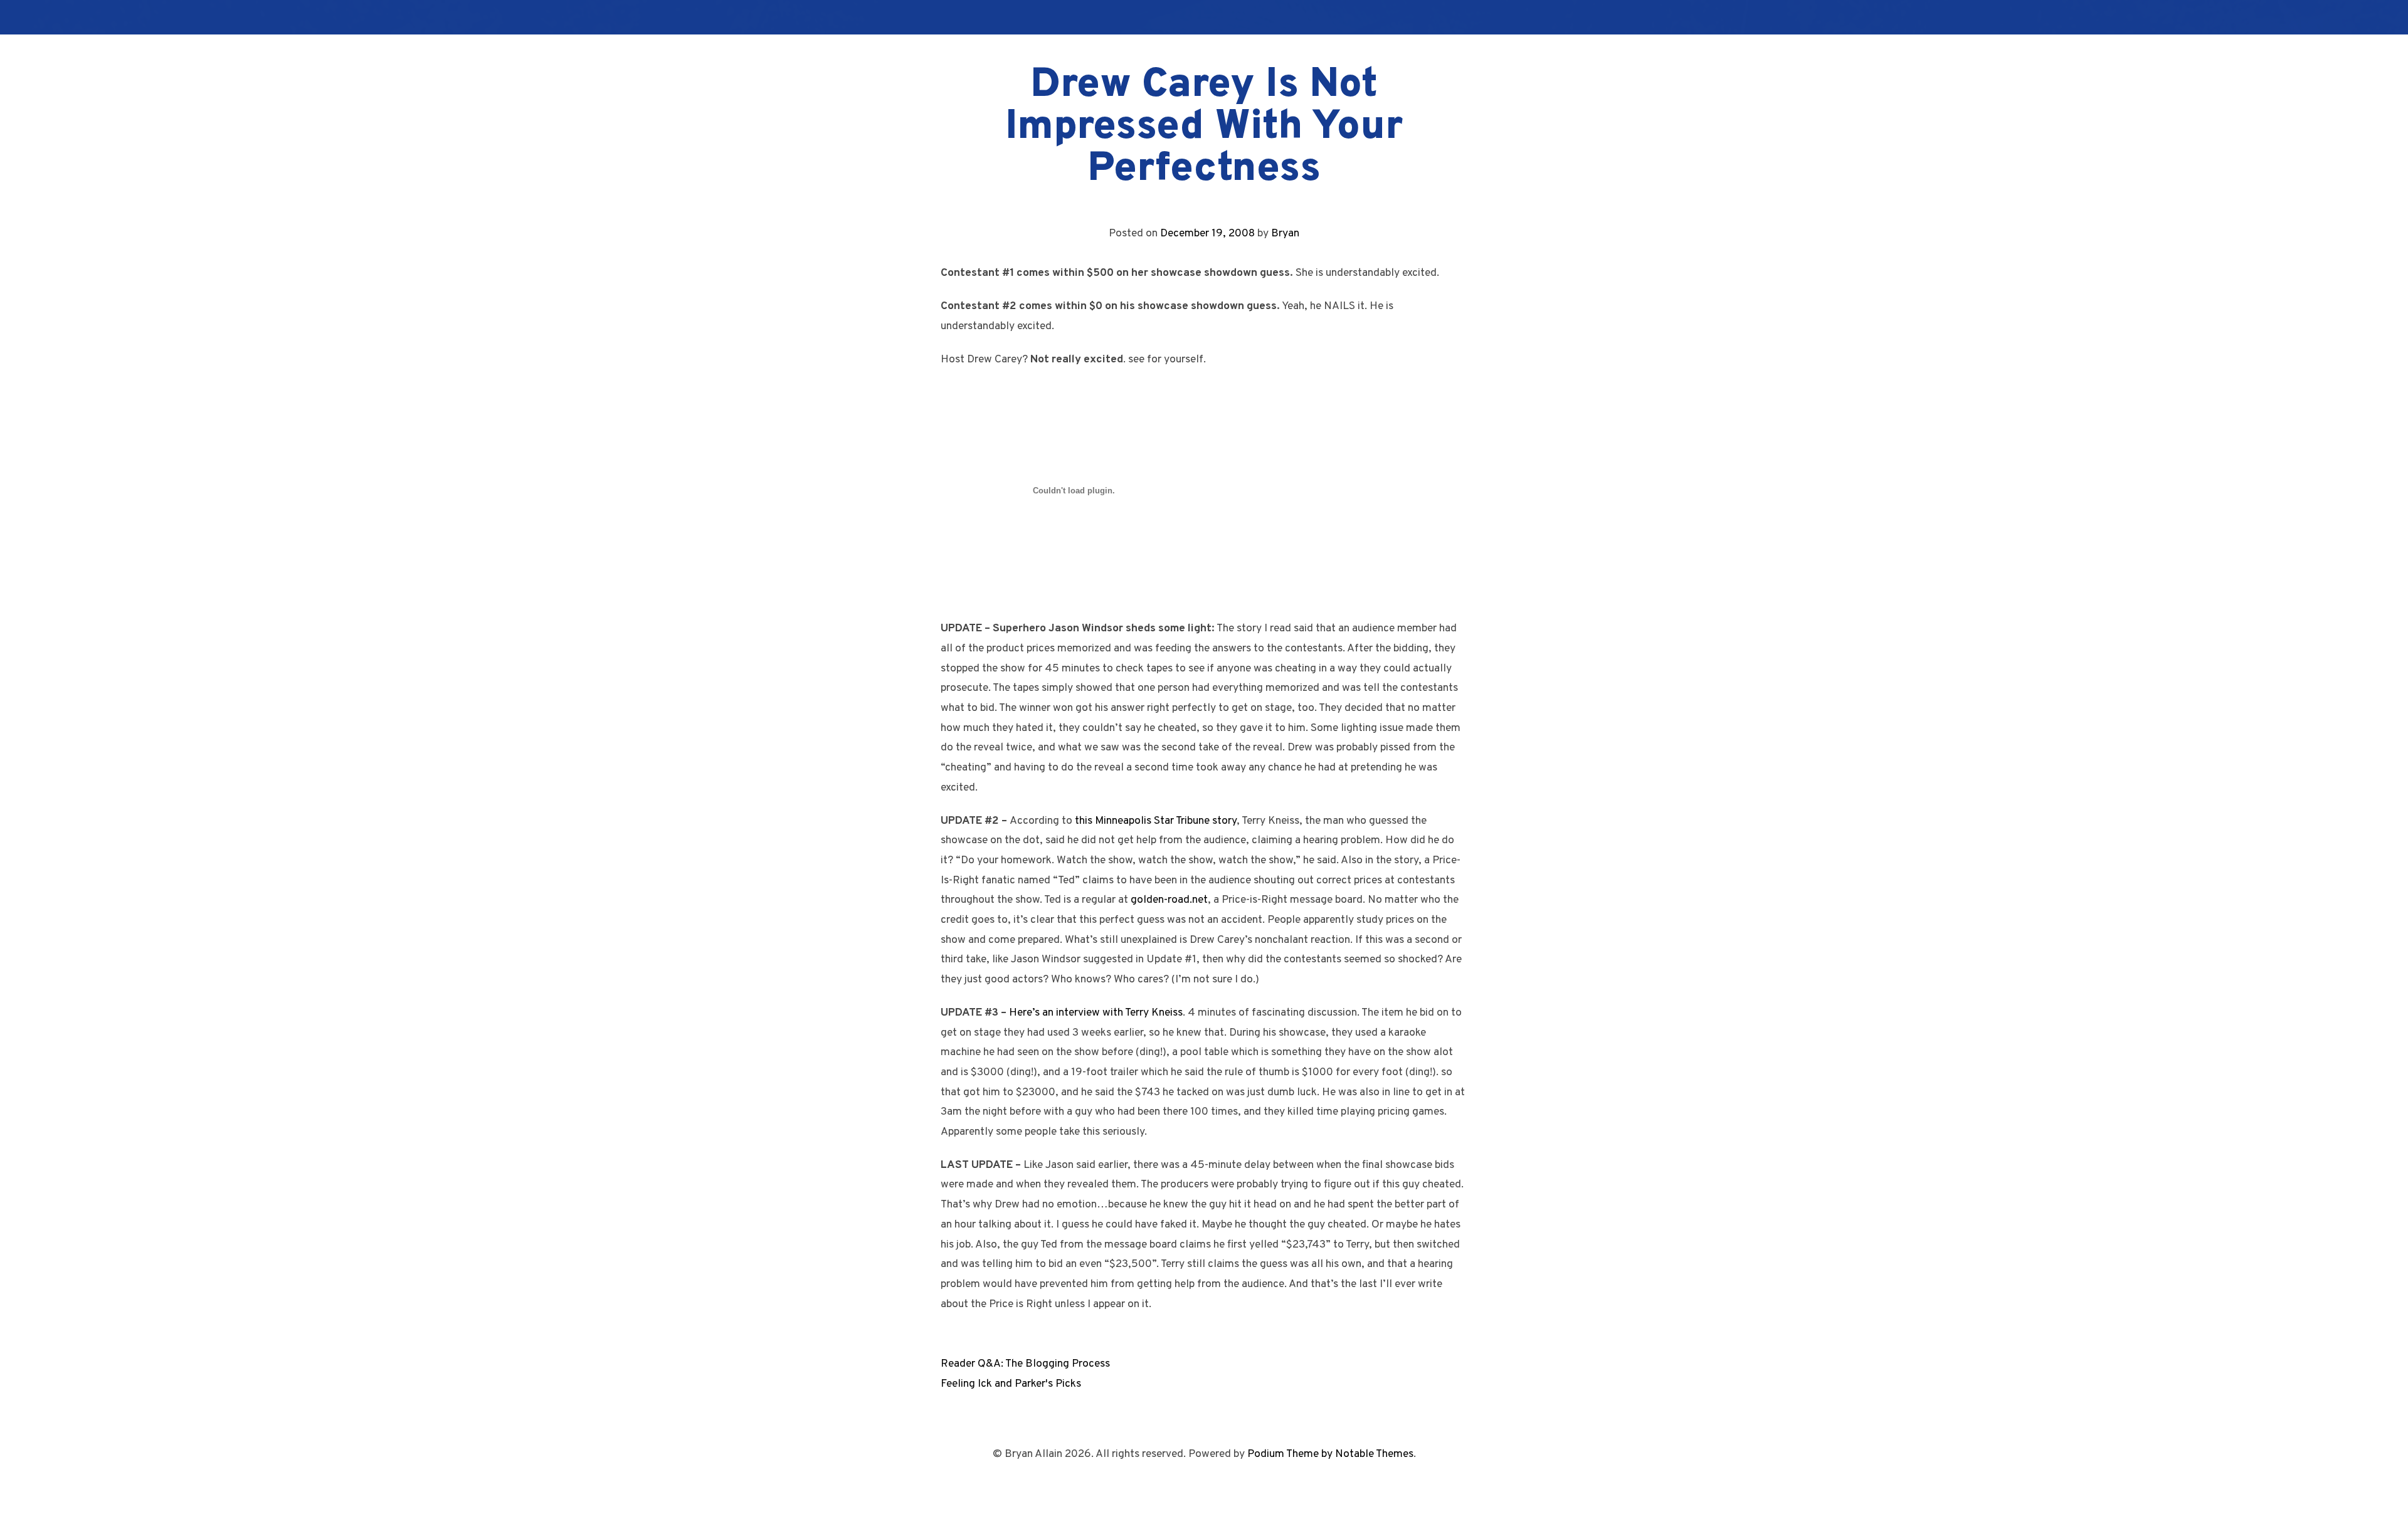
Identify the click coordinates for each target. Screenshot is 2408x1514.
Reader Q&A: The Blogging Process (1025, 1364)
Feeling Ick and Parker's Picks (1011, 1384)
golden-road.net (1169, 900)
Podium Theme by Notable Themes (1330, 1454)
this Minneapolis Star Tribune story (1156, 821)
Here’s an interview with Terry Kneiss (1096, 1013)
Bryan (1285, 234)
